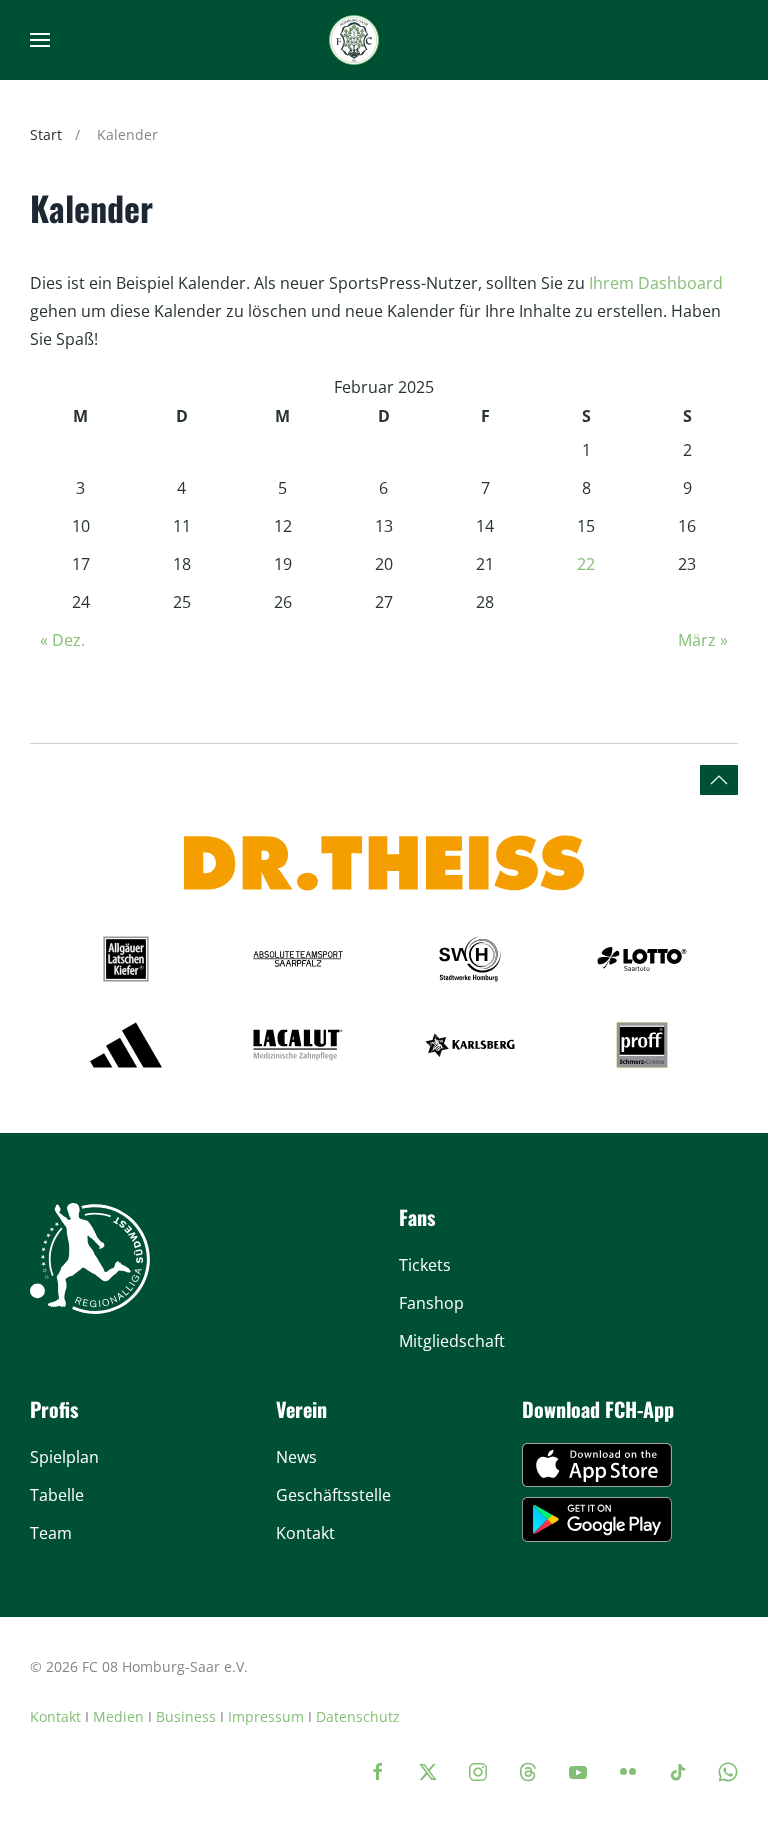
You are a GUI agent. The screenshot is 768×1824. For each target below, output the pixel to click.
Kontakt (55, 1716)
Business (186, 1716)
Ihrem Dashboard (656, 283)
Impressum (266, 1716)
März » (703, 640)
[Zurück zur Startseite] (354, 40)
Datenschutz (358, 1716)
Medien (118, 1716)
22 (586, 564)
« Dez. (62, 640)
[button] (40, 40)
